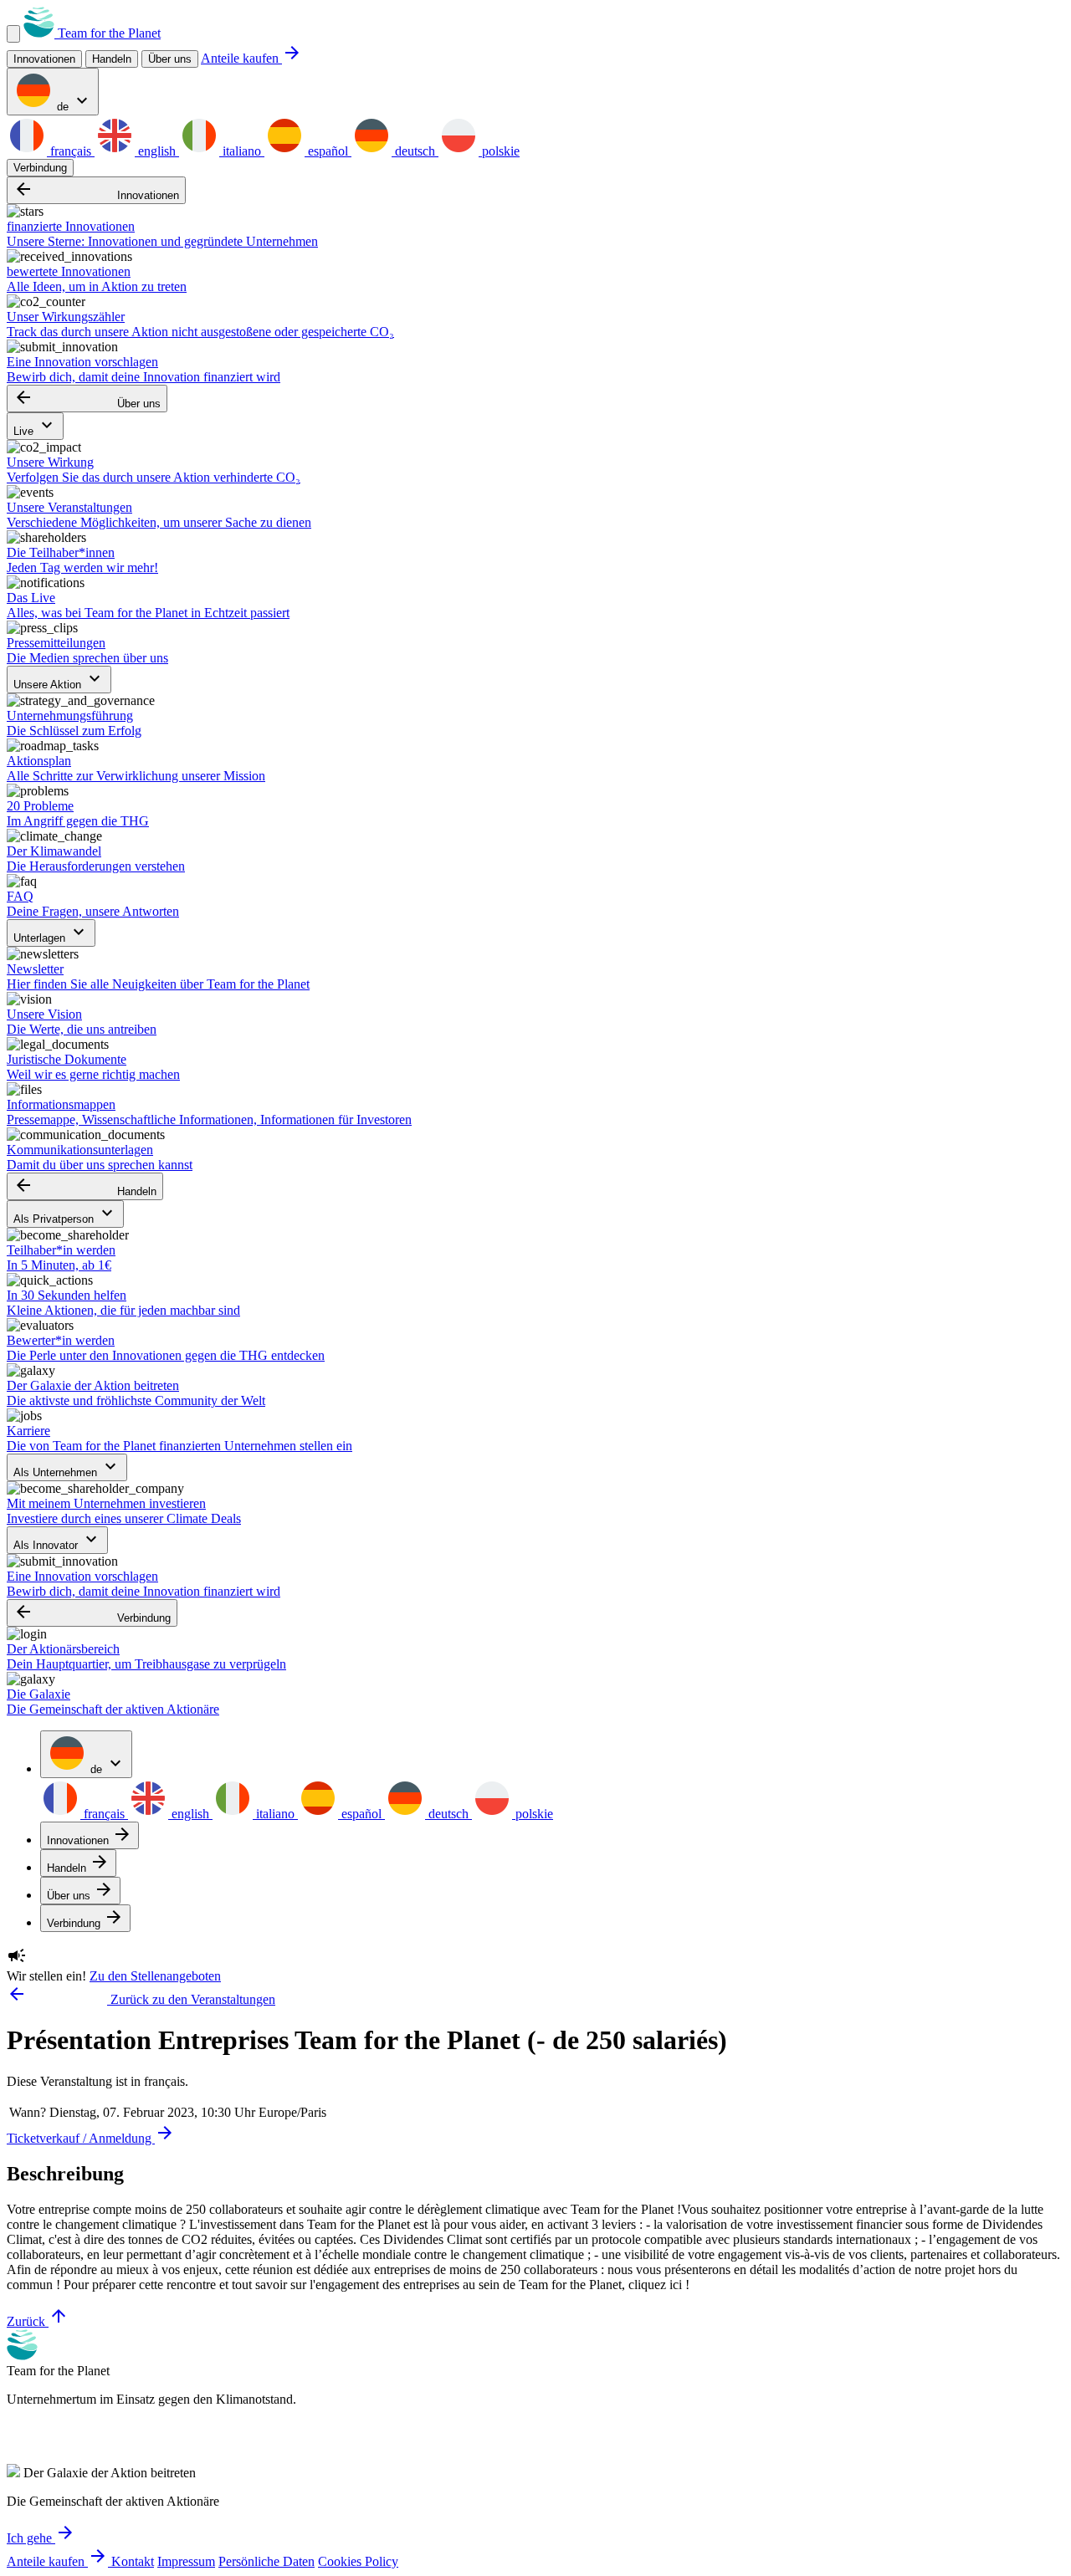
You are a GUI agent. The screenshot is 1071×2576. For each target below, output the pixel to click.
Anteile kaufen (251, 58)
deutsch (415, 151)
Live (35, 426)
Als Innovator (57, 1540)
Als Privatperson (65, 1214)
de (73, 102)
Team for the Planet (108, 33)
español (328, 151)
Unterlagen (51, 933)
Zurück (38, 2321)
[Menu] (13, 34)
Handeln (85, 1186)
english (157, 151)
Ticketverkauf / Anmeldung (91, 2138)
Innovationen (96, 190)
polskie (499, 151)
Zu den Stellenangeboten (155, 1976)
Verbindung (40, 168)
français (71, 151)
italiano (242, 151)
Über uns (170, 59)
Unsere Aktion (59, 680)
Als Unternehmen (67, 1467)
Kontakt (133, 2561)
